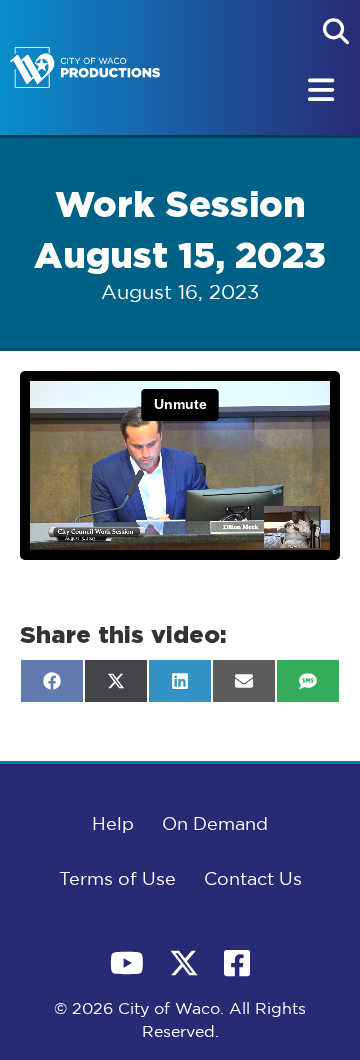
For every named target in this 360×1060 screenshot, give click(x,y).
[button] (336, 31)
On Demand (215, 825)
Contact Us (253, 880)
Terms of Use (117, 880)
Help (113, 825)
